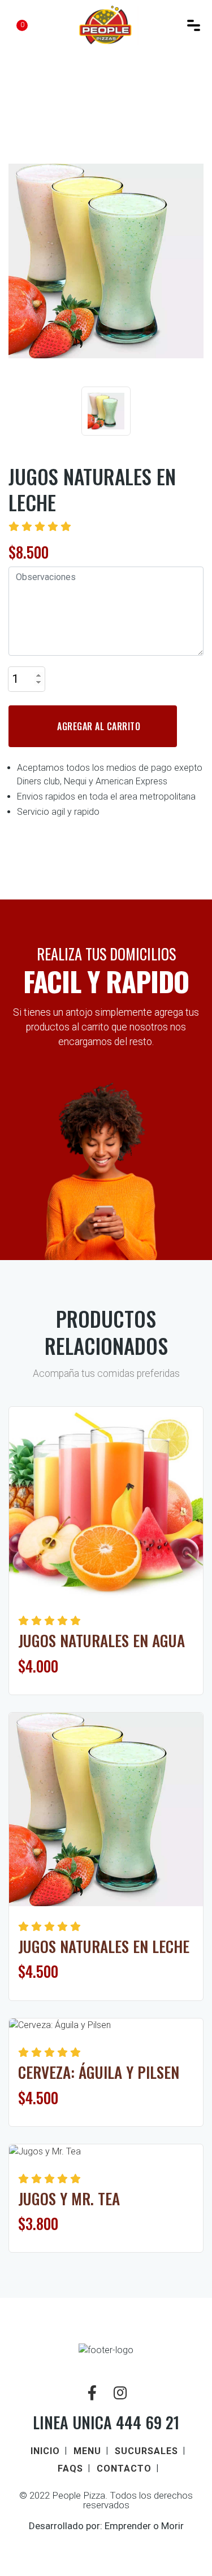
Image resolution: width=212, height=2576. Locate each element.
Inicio (45, 2451)
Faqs (70, 2469)
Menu (87, 2451)
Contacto (124, 2469)
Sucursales (146, 2451)
